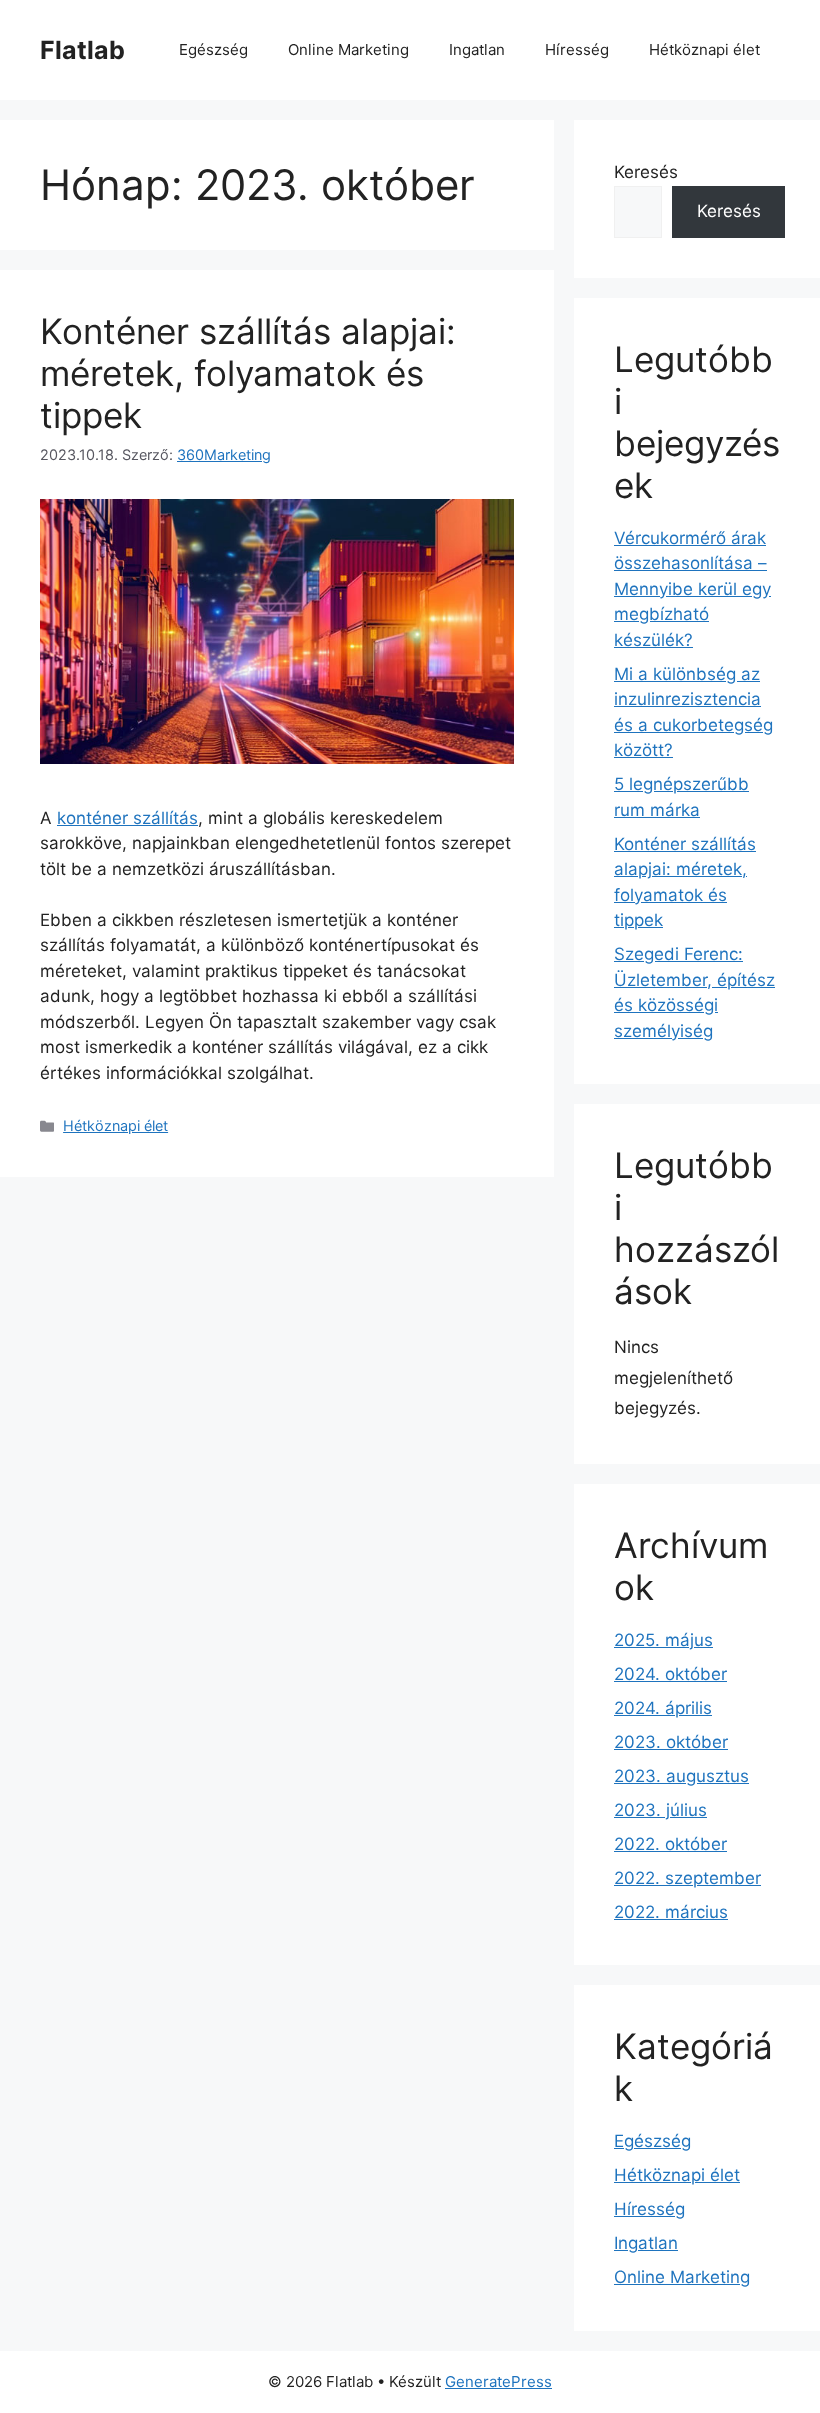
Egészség (213, 49)
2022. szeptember (687, 1878)
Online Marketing (348, 49)
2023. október (671, 1742)
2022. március (671, 1912)
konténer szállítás (127, 818)
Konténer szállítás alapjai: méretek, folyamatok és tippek (248, 373)
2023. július (660, 1810)
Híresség (577, 49)
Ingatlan (477, 49)
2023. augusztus (681, 1776)
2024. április (663, 1708)
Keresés (646, 172)
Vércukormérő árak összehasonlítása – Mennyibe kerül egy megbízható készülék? (692, 589)
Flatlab (82, 50)
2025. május (663, 1640)
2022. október (670, 1844)
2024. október (670, 1674)
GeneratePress (498, 2381)
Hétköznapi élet (704, 49)
